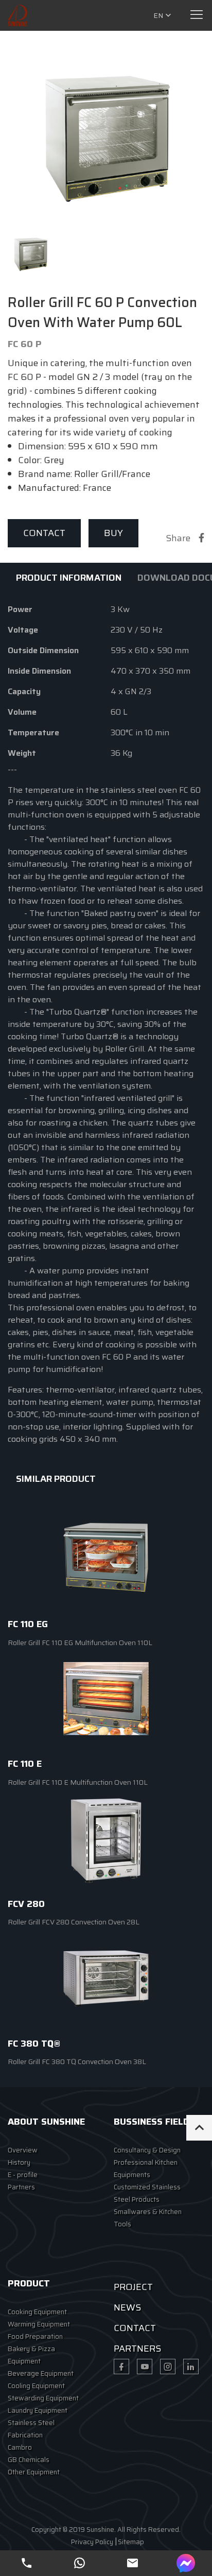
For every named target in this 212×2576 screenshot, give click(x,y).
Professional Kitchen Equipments (146, 2169)
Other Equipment (34, 2472)
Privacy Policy (92, 2542)
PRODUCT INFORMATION (69, 578)
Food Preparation (35, 2336)
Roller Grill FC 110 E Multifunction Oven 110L (78, 1782)
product (29, 2283)
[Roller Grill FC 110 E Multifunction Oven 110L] (106, 1700)
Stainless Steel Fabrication (31, 2429)
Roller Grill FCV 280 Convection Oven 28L (74, 1922)
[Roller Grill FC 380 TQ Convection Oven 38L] (106, 1979)
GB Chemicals (29, 2460)
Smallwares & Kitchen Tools (148, 2218)
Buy (113, 533)
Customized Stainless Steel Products (147, 2193)
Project (133, 2287)
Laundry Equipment (38, 2410)
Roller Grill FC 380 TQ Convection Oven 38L (77, 2062)
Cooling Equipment (36, 2386)
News (127, 2307)
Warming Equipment (39, 2324)
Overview (23, 2150)
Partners (21, 2187)
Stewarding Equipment (43, 2398)
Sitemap (131, 2542)
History (19, 2162)
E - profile (23, 2175)
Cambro (20, 2447)
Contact (44, 533)
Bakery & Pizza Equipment (31, 2355)
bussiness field (152, 2122)
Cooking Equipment (37, 2312)
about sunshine (46, 2122)
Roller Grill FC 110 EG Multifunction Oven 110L (80, 1643)
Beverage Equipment (41, 2373)
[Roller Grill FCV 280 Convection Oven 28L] (106, 1840)
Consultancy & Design (147, 2150)
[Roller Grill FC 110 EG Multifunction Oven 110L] (106, 1560)
